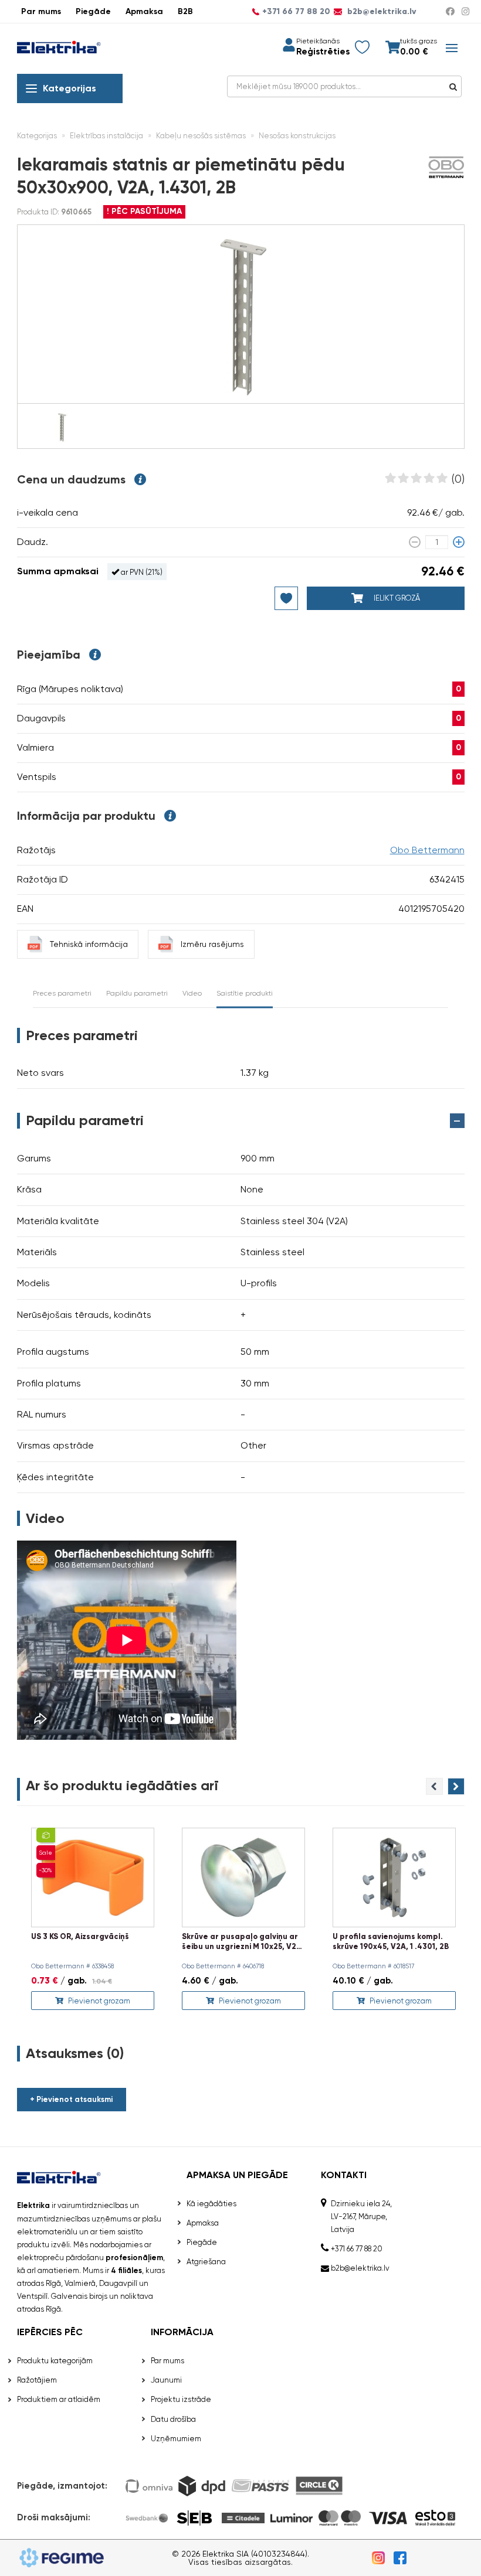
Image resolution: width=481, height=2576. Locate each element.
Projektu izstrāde (181, 2399)
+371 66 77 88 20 (296, 12)
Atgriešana (206, 2262)
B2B (185, 11)
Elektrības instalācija (106, 136)
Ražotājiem (37, 2380)
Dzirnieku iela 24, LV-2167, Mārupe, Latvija (361, 2216)
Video (192, 993)
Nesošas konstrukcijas (297, 136)
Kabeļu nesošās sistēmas (201, 136)
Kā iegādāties (211, 2204)
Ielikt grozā (396, 598)
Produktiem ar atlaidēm (59, 2399)
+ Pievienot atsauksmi (71, 2099)
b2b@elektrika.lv (381, 12)
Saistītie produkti (245, 993)
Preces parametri (62, 993)
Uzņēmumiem (176, 2439)
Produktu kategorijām (55, 2361)
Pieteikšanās (318, 41)
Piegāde (93, 11)
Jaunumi (166, 2380)
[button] (456, 1786)
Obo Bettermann (427, 850)
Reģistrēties (323, 52)
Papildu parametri (137, 993)
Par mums (41, 11)
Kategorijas (70, 88)
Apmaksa (144, 11)
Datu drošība (173, 2419)
